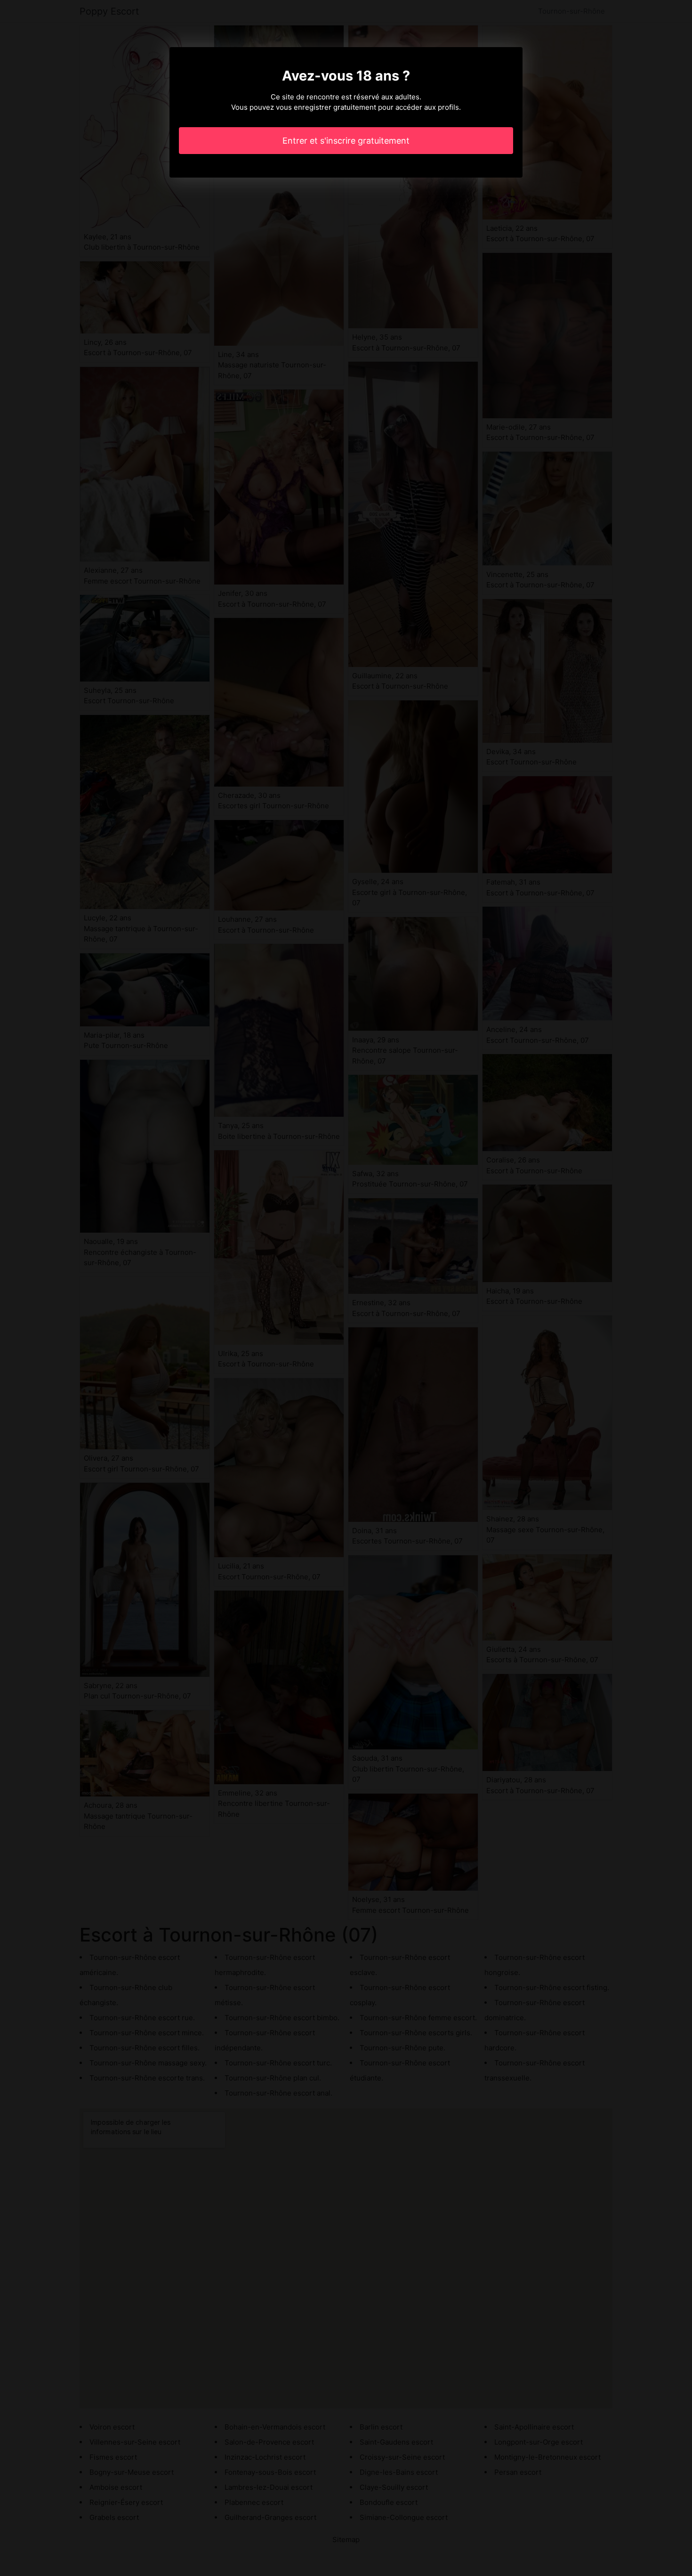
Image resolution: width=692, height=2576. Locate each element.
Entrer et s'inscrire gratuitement (346, 141)
